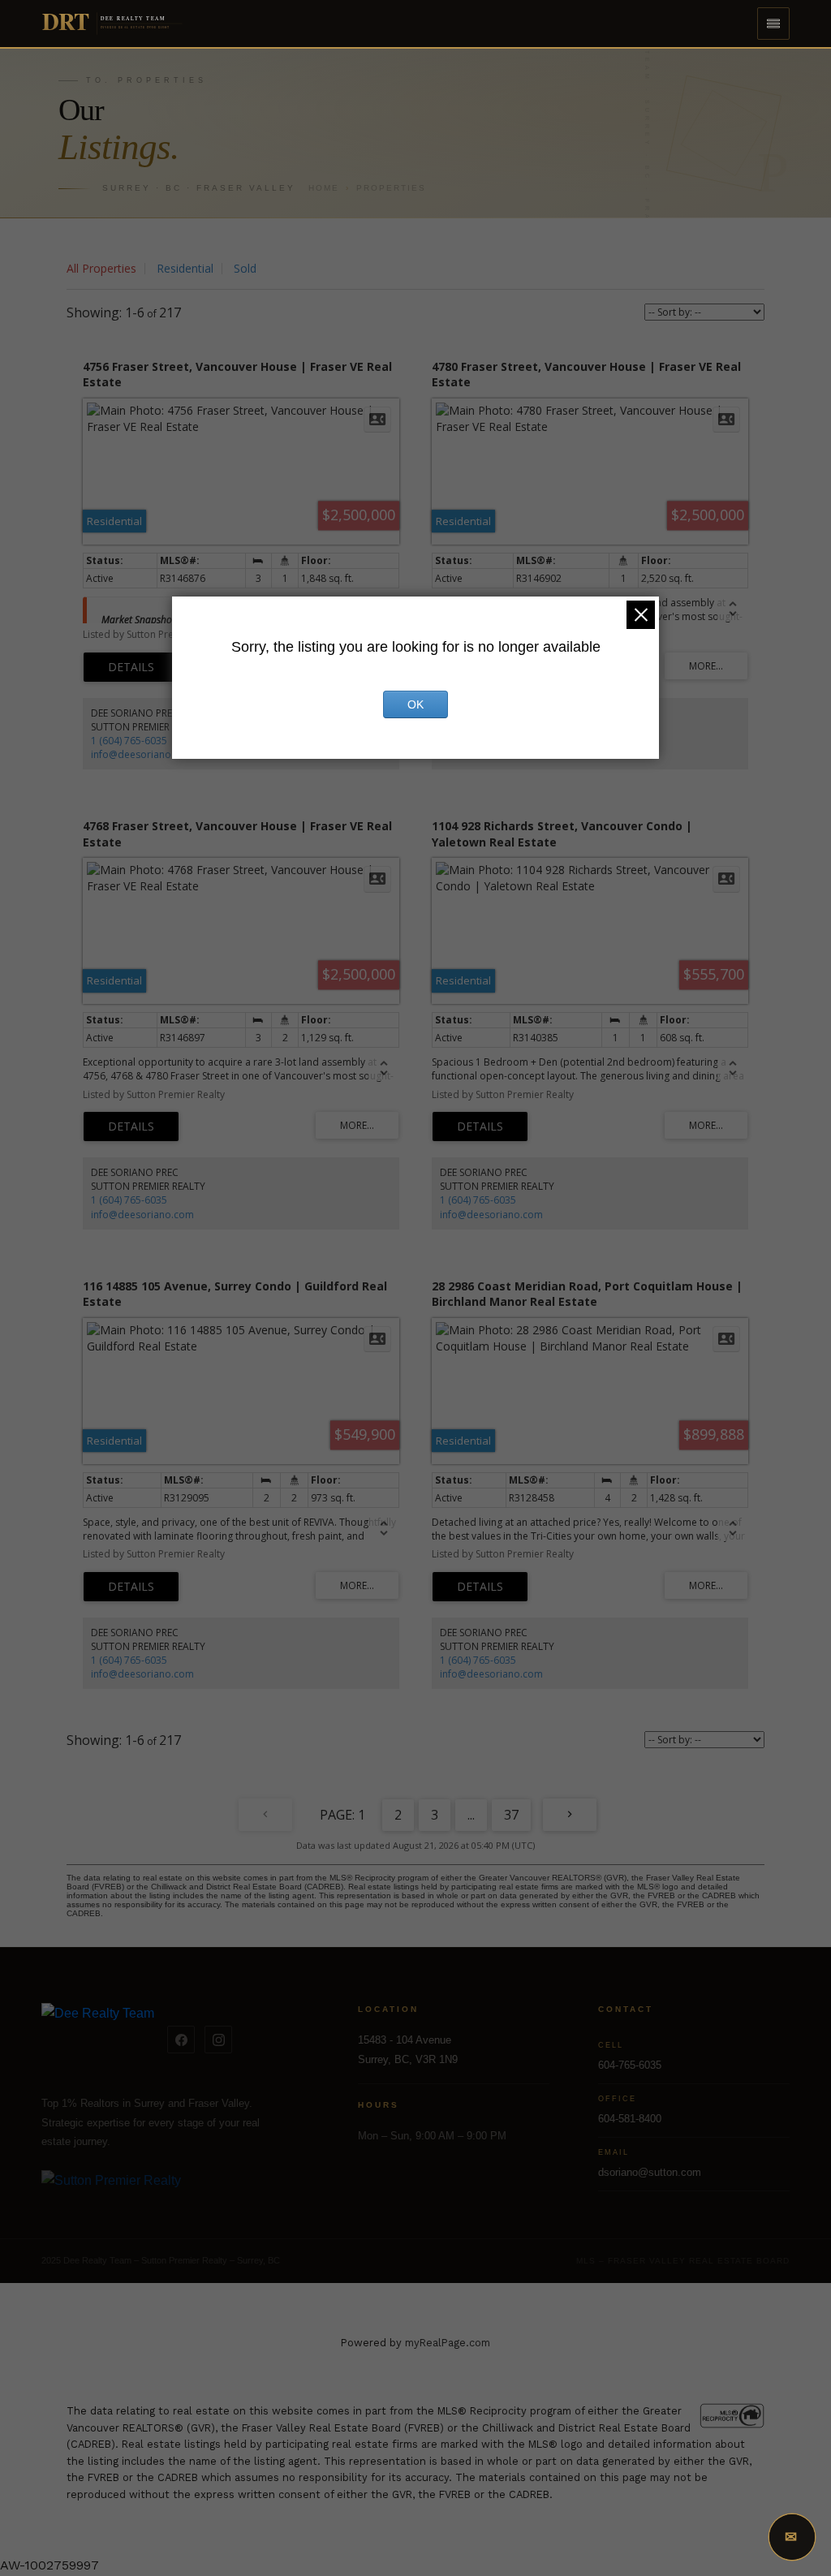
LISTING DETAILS (131, 667)
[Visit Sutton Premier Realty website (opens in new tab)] (175, 2190)
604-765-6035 (630, 2065)
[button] (773, 24)
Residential (185, 268)
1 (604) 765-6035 (129, 741)
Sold (245, 268)
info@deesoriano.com (142, 754)
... (471, 1815)
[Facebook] (181, 2040)
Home (324, 188)
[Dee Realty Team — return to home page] (98, 2040)
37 (511, 1815)
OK (415, 704)
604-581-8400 (630, 2119)
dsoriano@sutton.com (650, 2172)
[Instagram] (218, 2040)
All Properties (101, 268)
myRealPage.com (448, 2343)
